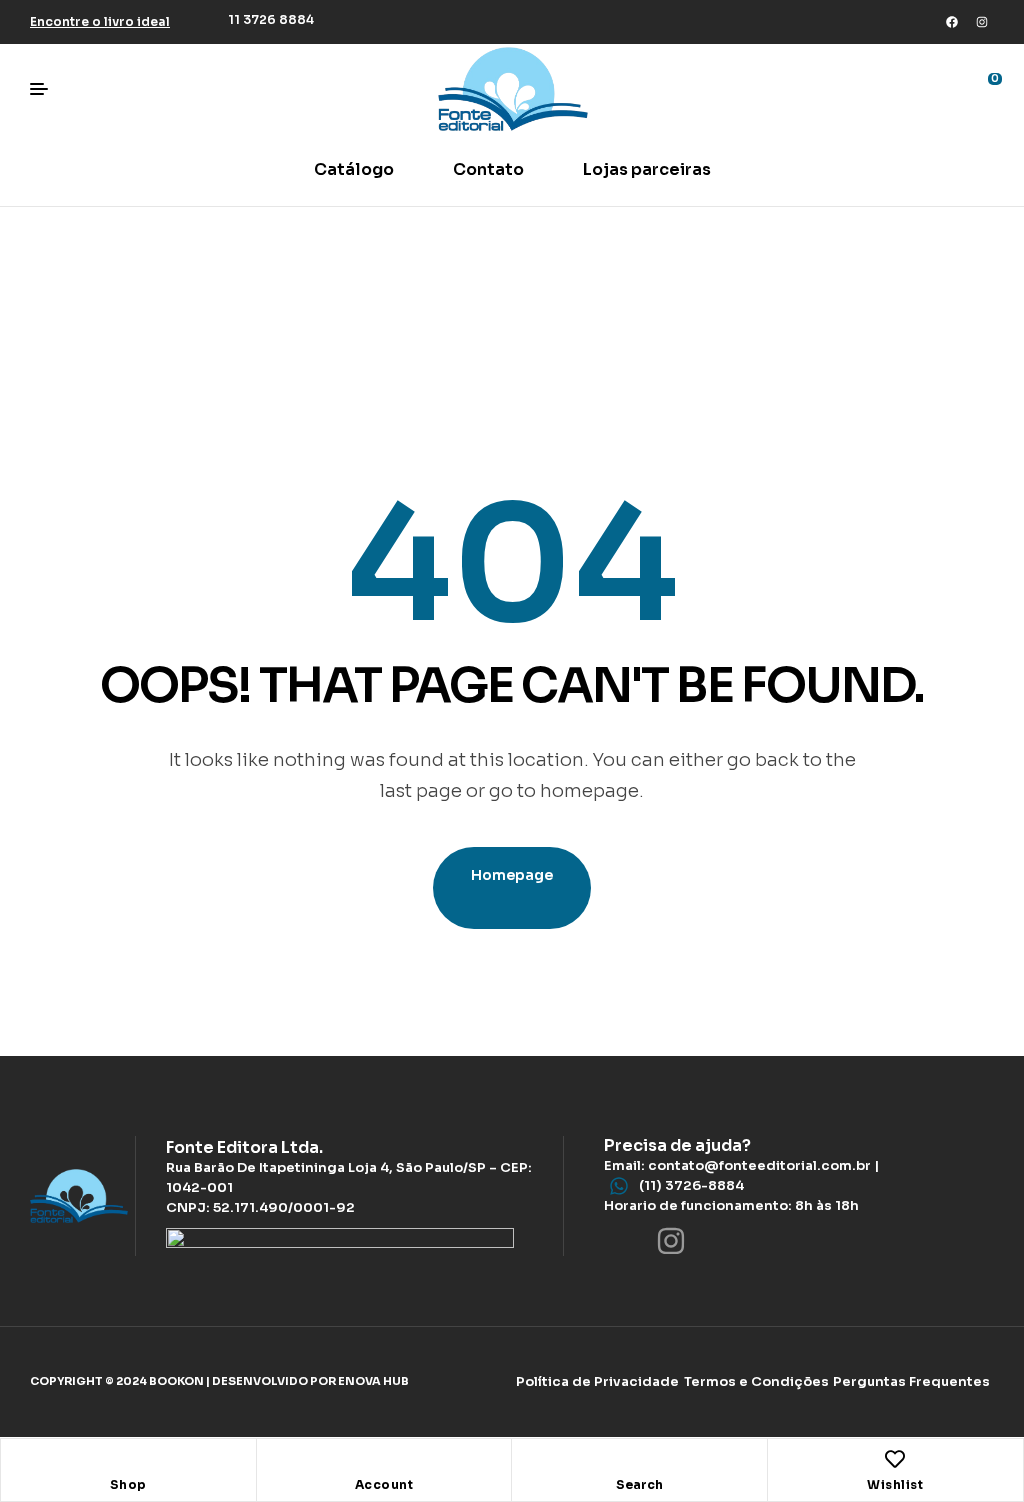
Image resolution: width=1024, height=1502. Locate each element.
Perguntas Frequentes (911, 1381)
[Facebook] (952, 22)
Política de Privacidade (597, 1381)
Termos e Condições (756, 1381)
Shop (128, 1484)
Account (384, 1484)
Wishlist (895, 1484)
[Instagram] (982, 22)
